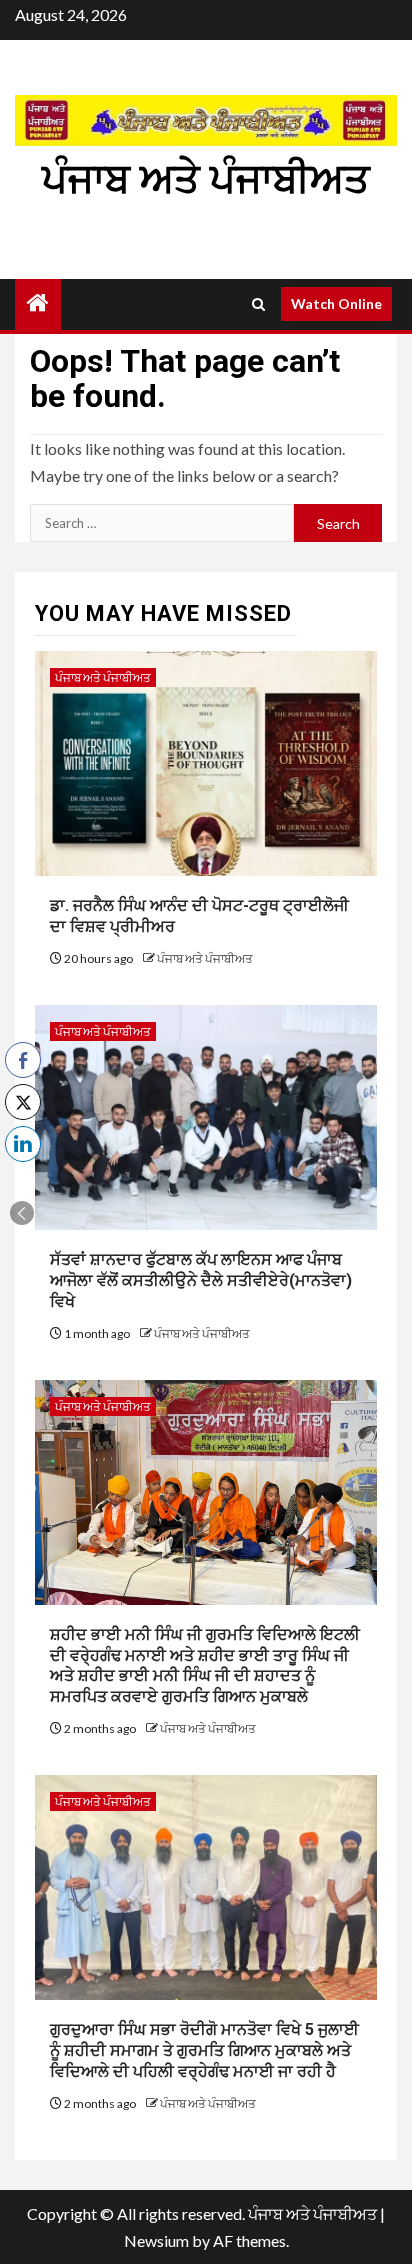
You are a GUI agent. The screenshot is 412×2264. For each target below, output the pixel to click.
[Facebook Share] (23, 1060)
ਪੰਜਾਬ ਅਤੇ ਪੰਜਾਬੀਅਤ (206, 179)
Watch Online (336, 303)
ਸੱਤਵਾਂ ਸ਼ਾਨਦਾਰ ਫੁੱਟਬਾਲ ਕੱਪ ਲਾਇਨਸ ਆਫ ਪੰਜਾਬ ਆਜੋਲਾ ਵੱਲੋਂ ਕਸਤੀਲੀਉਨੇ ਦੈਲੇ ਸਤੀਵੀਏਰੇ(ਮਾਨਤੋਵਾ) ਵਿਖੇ (201, 1280)
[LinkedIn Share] (23, 1144)
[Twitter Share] (23, 1102)
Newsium (156, 2240)
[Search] (258, 304)
